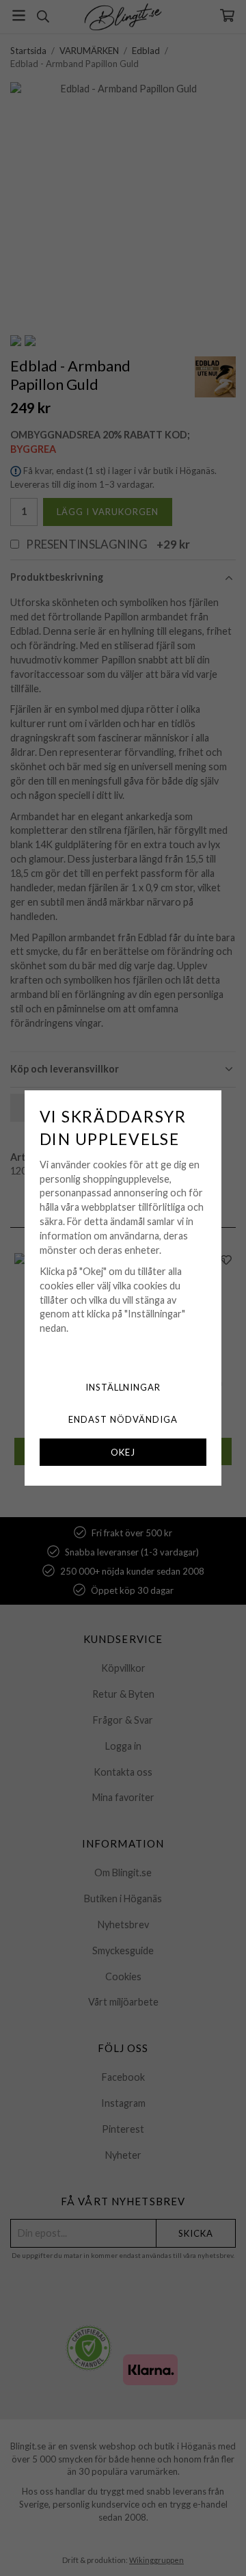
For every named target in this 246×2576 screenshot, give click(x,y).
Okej (123, 1452)
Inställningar (123, 1387)
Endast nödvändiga (123, 1419)
